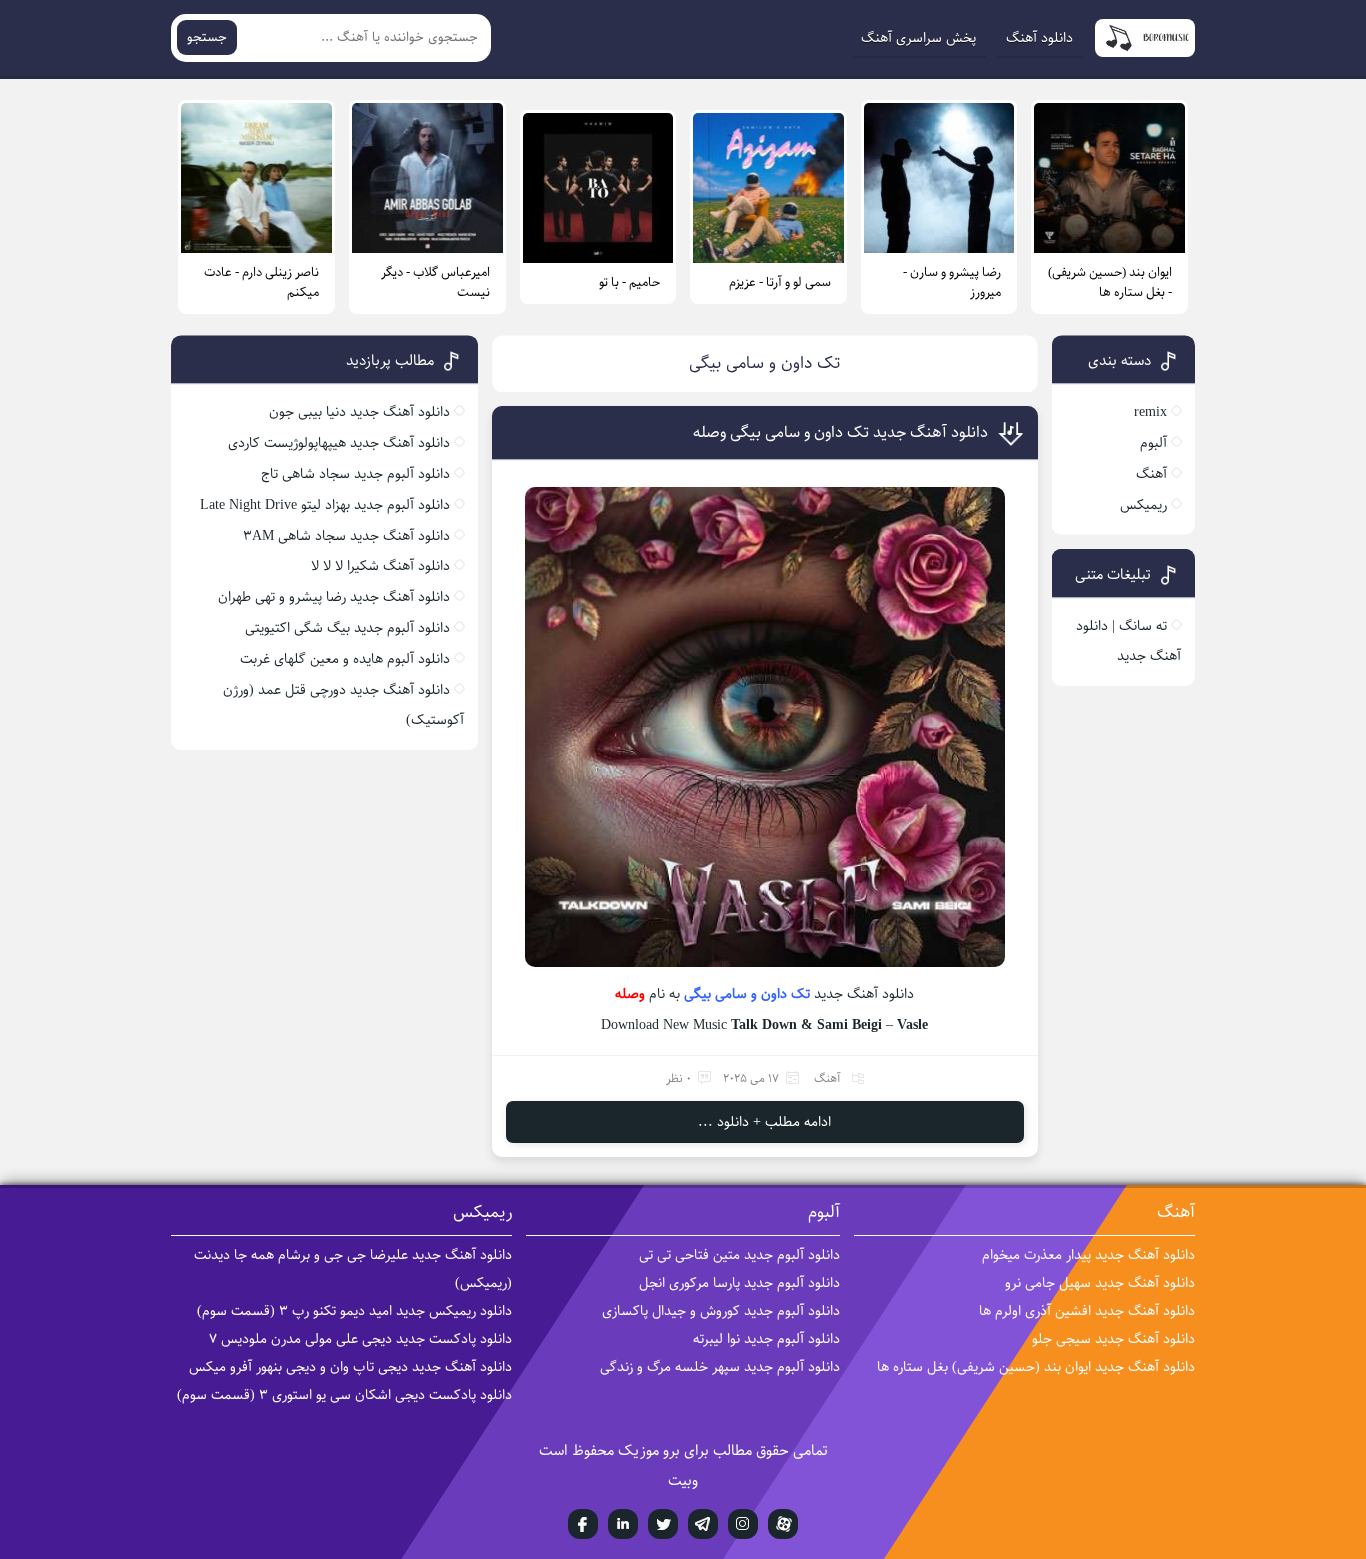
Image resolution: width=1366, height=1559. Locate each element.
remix (1150, 412)
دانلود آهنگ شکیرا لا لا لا (380, 566)
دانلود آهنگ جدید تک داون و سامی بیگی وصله (840, 432)
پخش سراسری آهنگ (918, 38)
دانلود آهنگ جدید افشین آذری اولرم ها (1087, 1311)
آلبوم (1153, 443)
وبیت (683, 1480)
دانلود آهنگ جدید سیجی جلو (1113, 1339)
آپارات (783, 1524)
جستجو (207, 37)
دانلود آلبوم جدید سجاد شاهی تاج (355, 474)
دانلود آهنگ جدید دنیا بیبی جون (359, 412)
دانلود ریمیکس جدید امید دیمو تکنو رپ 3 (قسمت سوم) (354, 1311)
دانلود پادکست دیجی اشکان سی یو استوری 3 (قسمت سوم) (344, 1395)
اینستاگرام (743, 1524)
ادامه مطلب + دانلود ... (764, 1122)
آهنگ (827, 1078)
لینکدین (623, 1524)
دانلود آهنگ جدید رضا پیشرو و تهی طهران (334, 597)
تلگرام (703, 1524)
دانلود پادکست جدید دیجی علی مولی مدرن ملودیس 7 (360, 1339)
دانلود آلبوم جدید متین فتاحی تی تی (739, 1255)
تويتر (663, 1524)
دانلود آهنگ (1039, 38)
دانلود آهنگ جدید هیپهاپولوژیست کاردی (339, 443)
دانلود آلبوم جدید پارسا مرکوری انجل (739, 1283)
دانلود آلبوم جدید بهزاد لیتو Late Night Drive (325, 505)
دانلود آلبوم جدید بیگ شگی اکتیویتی (347, 628)
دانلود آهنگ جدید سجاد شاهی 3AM (346, 536)
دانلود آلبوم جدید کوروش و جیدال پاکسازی (721, 1311)
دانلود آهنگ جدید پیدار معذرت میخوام (1088, 1255)
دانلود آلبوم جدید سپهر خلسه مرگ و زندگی (720, 1367)
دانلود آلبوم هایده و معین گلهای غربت (345, 659)
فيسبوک (583, 1524)
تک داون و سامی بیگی (747, 994)
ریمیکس (1143, 505)
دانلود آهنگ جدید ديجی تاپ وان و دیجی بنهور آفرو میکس (350, 1367)
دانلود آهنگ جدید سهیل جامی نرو (1100, 1283)
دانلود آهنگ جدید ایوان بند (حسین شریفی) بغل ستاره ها (1036, 1367)
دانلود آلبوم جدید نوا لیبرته (766, 1339)
